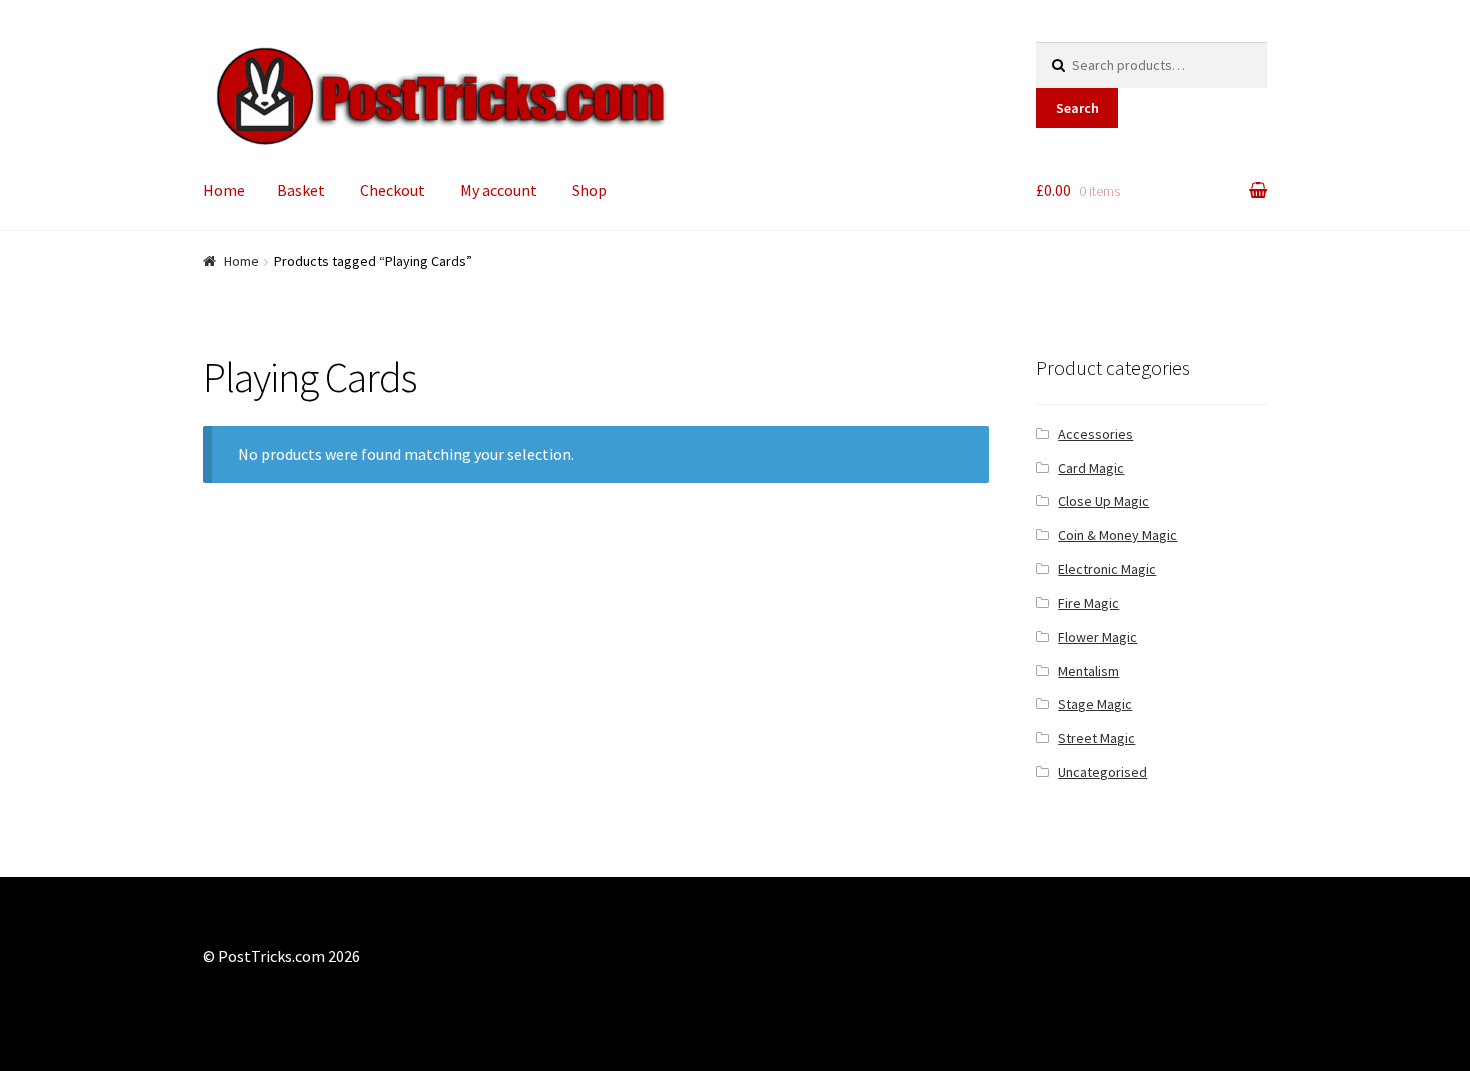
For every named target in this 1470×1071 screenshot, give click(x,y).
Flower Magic (1097, 637)
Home (224, 190)
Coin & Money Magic (1117, 535)
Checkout (392, 190)
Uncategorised (1102, 772)
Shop (589, 190)
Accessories (1095, 434)
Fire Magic (1088, 603)
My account (498, 190)
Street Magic (1096, 738)
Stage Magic (1095, 704)
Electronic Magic (1107, 569)
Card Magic (1091, 468)
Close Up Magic (1103, 501)
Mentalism (1088, 671)
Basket (301, 190)
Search (1077, 108)
